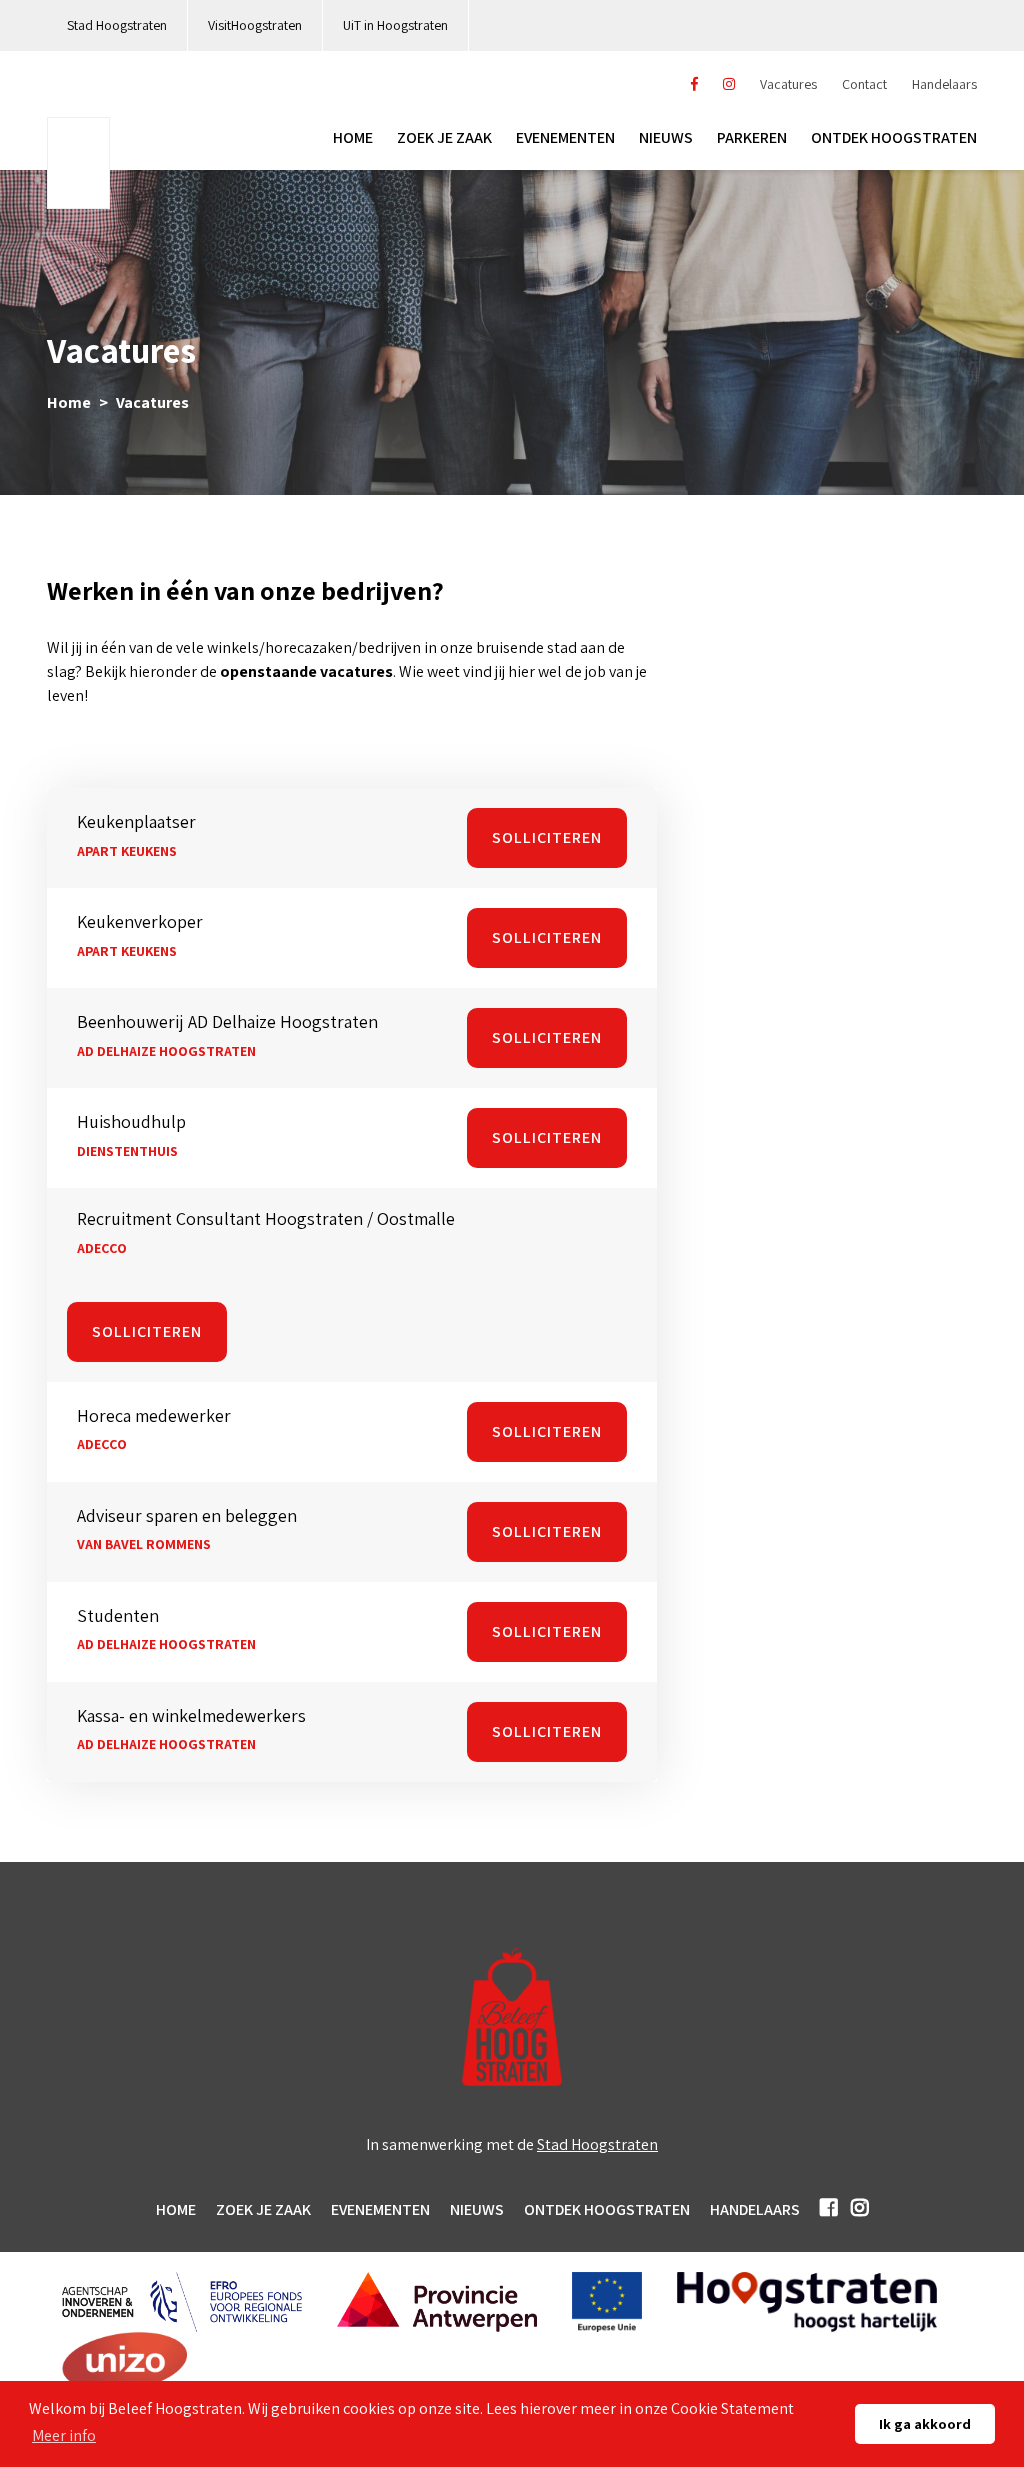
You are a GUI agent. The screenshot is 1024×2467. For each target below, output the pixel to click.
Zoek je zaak (444, 137)
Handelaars (944, 84)
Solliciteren (547, 837)
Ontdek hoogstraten (894, 137)
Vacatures (788, 84)
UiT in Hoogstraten (395, 25)
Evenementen (565, 137)
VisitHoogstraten (255, 25)
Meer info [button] (64, 2435)
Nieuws (666, 137)
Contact (864, 84)
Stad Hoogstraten (117, 25)
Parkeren (752, 137)
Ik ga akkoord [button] (925, 2423)
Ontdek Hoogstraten (607, 2209)
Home (353, 137)
